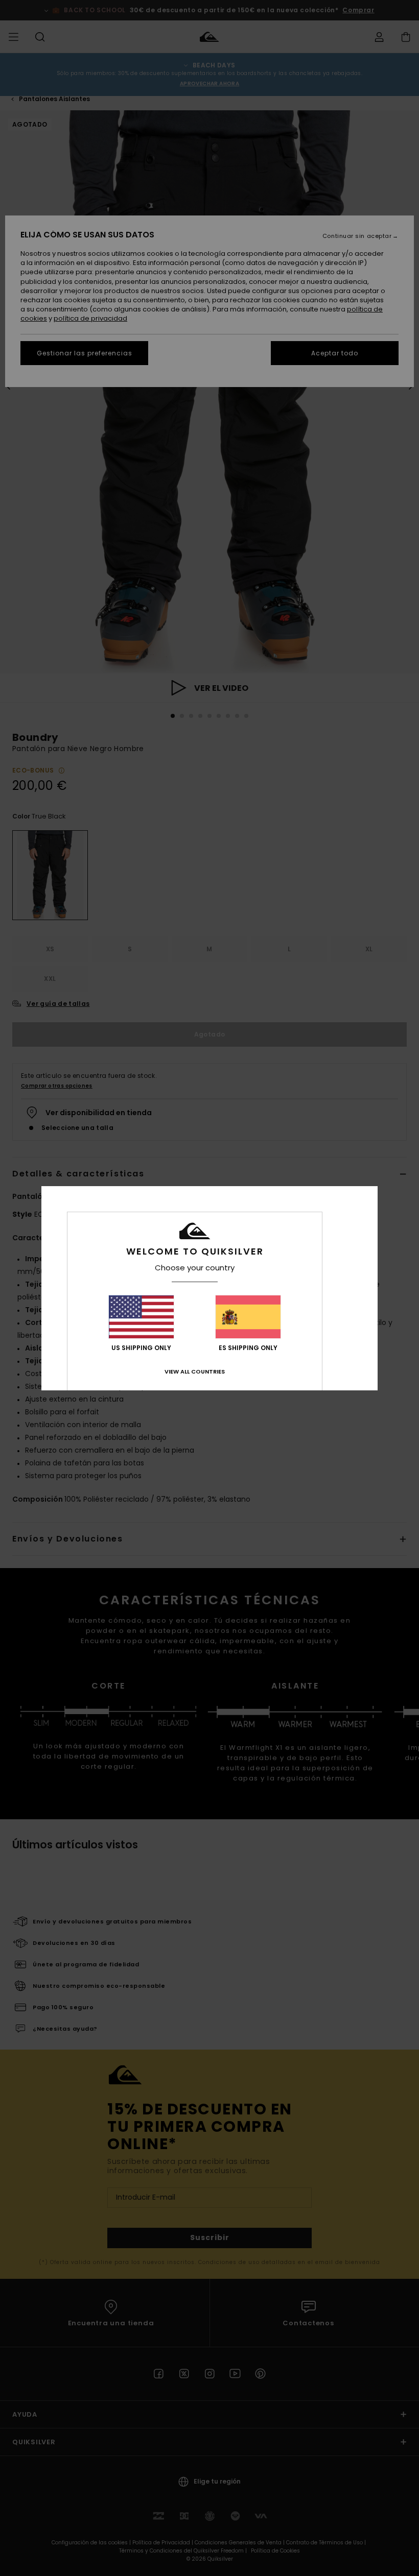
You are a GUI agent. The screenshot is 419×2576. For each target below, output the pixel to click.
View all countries (195, 1371)
